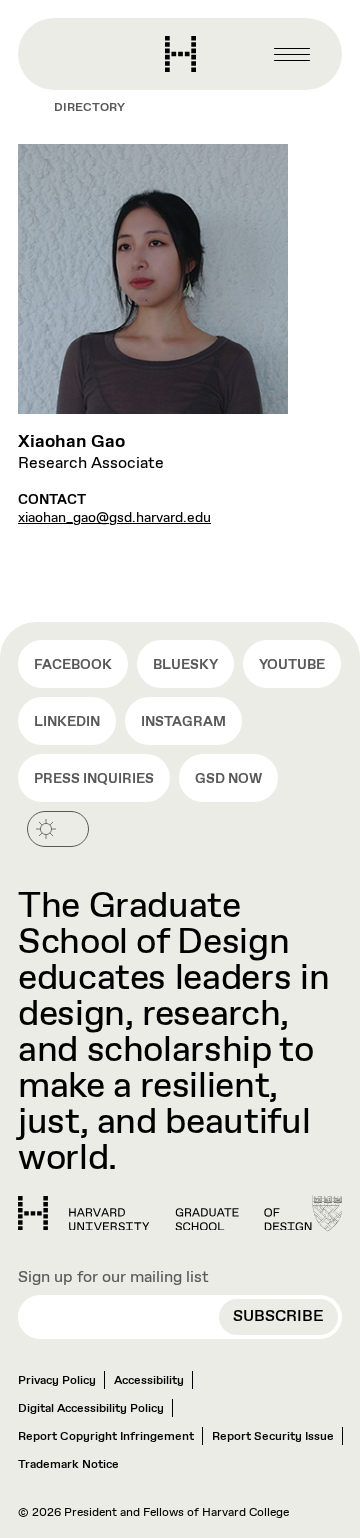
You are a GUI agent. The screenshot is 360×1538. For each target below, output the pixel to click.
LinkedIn (67, 722)
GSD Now (228, 779)
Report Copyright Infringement (106, 1437)
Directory (89, 108)
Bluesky (185, 665)
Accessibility (149, 1381)
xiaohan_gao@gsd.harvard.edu (114, 518)
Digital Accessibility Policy (91, 1409)
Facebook (73, 665)
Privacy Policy (57, 1381)
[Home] (165, 1214)
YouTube (292, 665)
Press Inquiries (94, 779)
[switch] (58, 829)
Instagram (183, 722)
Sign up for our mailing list (113, 1277)
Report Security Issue (273, 1437)
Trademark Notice (68, 1465)
